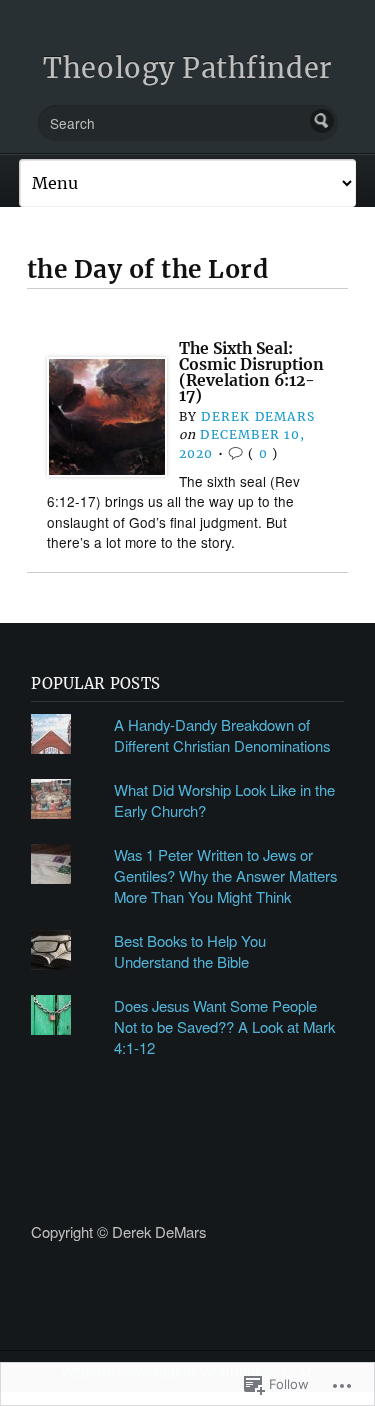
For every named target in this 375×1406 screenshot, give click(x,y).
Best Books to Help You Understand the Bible (190, 951)
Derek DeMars (258, 416)
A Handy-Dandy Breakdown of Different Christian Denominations (222, 735)
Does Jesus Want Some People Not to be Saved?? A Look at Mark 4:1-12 (224, 1026)
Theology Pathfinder (187, 68)
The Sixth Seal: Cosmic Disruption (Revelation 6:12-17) (251, 372)
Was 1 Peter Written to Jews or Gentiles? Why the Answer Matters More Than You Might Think (225, 875)
